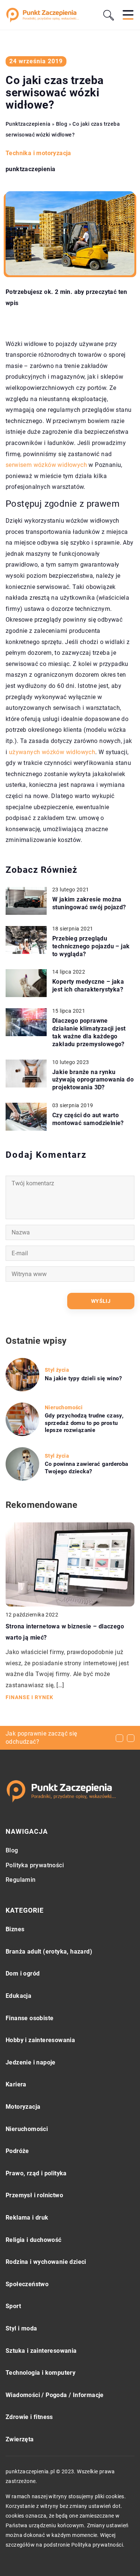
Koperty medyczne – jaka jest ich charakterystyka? (88, 986)
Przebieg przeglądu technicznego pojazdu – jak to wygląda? (91, 946)
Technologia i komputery (41, 2373)
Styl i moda (21, 2328)
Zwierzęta (20, 2439)
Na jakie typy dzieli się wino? (83, 1378)
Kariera (16, 2084)
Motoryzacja (23, 2107)
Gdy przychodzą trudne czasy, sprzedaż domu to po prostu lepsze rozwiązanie (84, 1423)
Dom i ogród (23, 1973)
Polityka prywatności (35, 1865)
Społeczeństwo (27, 2284)
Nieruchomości (27, 2129)
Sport (13, 2306)
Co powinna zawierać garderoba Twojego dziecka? (87, 1468)
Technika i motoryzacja (38, 153)
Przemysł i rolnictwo (34, 2195)
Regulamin (21, 1880)
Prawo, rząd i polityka (36, 2173)
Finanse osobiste (29, 2018)
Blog (12, 1850)
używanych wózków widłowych (52, 752)
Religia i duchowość (34, 2240)
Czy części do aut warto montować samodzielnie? (88, 1119)
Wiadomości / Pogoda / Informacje (55, 2395)
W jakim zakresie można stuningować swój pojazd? (89, 903)
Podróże (17, 2151)
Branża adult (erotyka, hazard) (49, 1952)
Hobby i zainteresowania (40, 2040)
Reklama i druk (27, 2218)
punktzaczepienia (30, 169)
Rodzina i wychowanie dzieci (46, 2262)
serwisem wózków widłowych (46, 465)
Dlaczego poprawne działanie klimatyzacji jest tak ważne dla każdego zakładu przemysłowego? (89, 1032)
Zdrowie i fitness (29, 2417)
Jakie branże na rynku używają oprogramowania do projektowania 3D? (93, 1080)
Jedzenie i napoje (31, 2062)
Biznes (15, 1929)
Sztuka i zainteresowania (41, 2351)
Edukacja (18, 1996)
